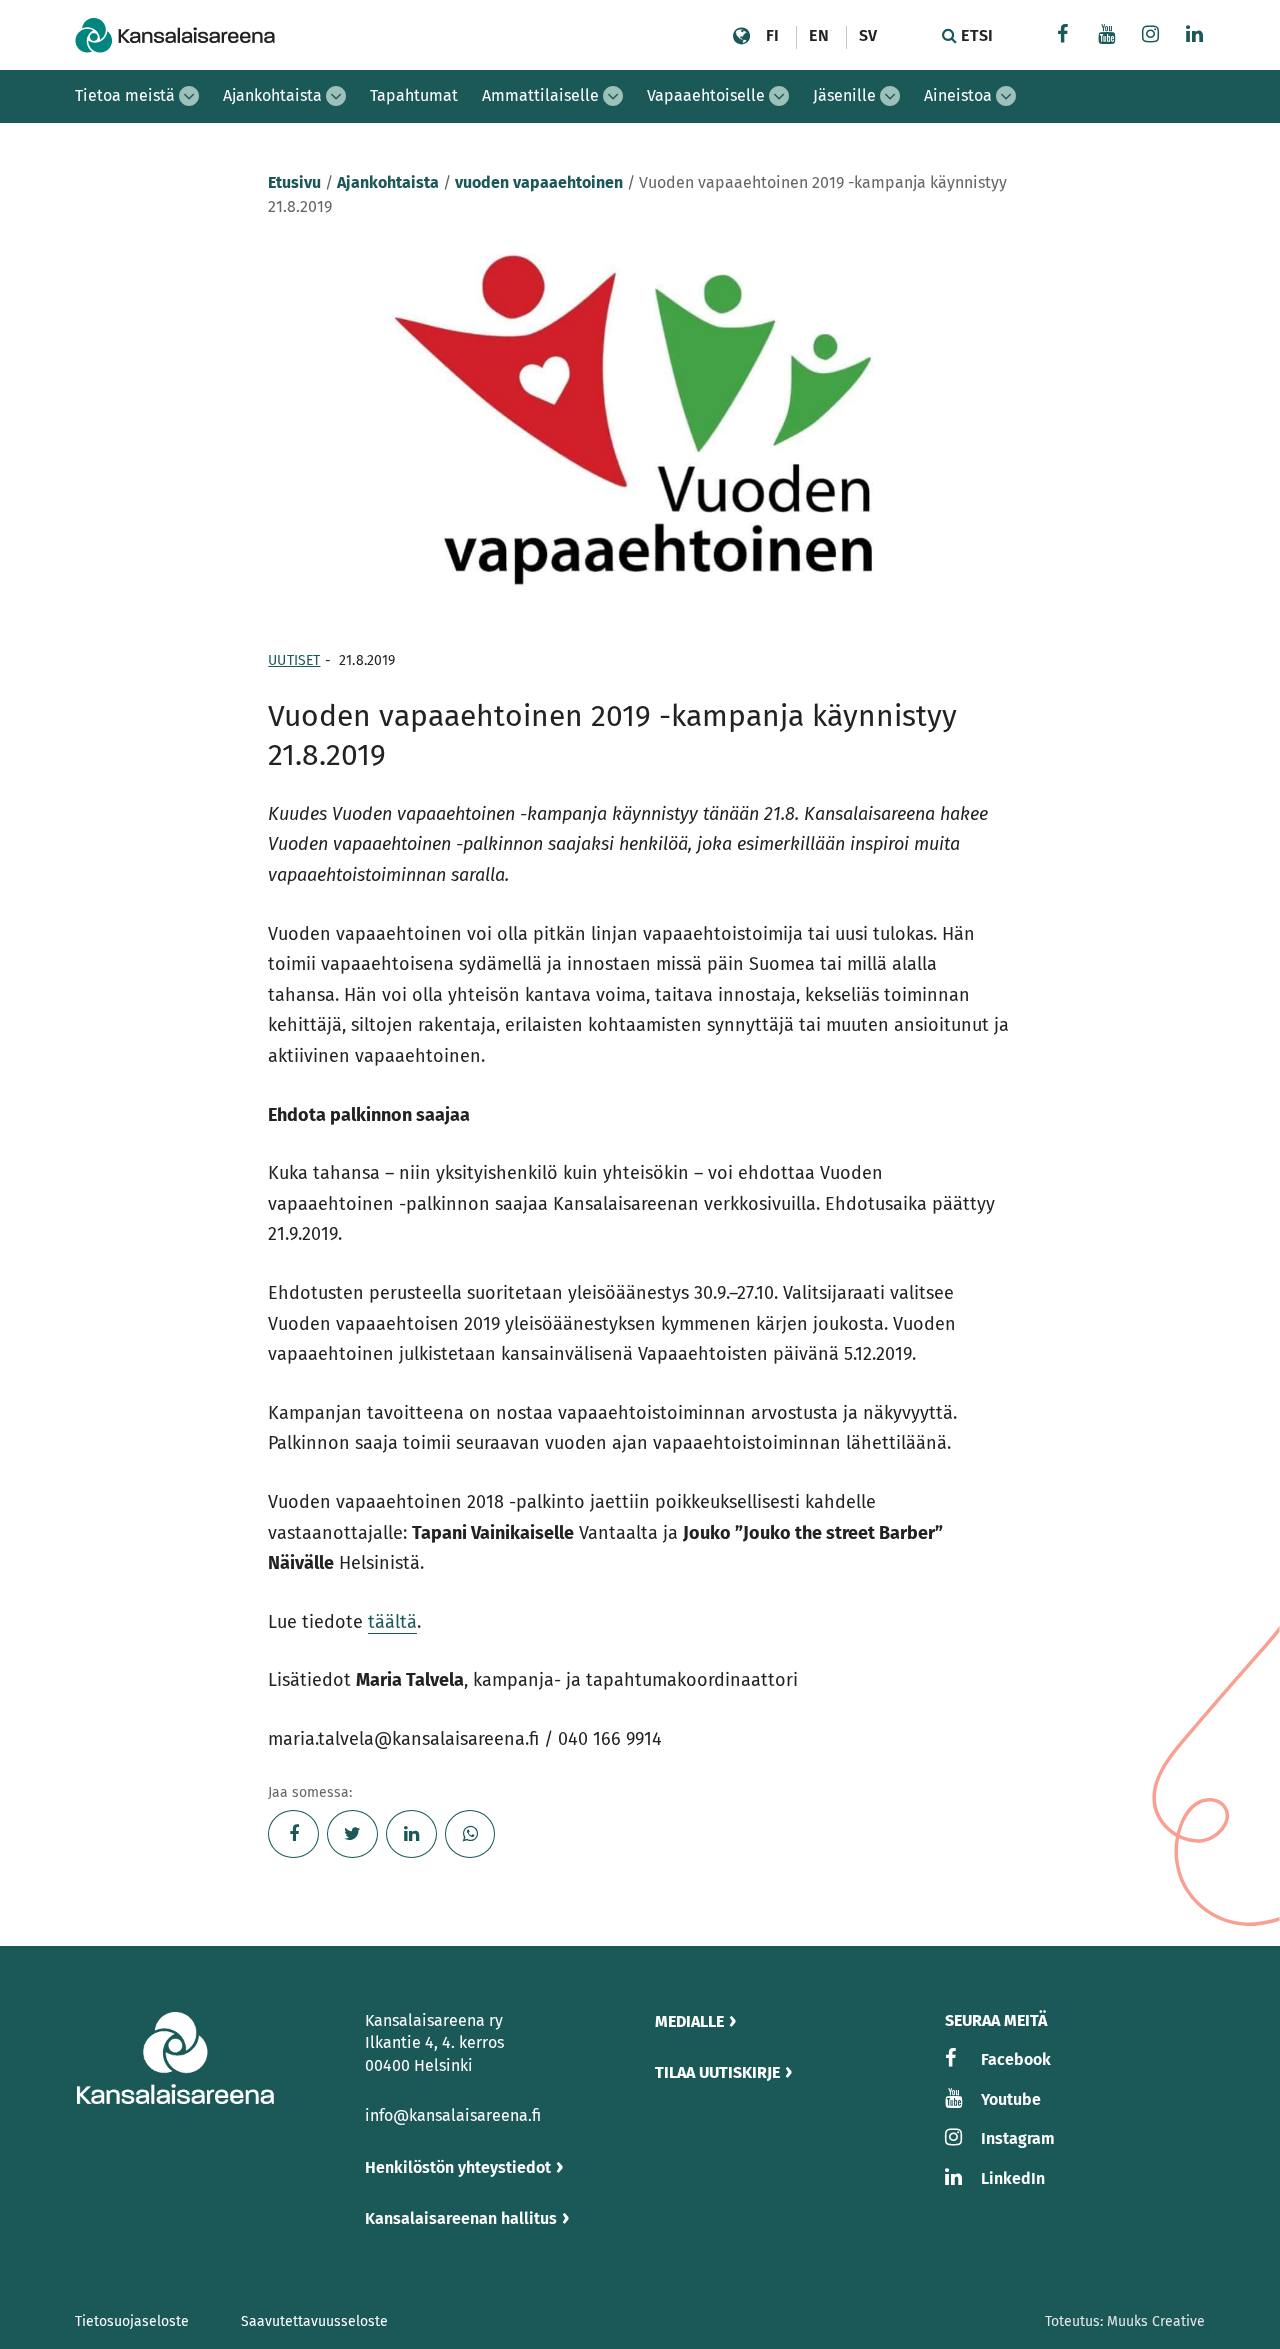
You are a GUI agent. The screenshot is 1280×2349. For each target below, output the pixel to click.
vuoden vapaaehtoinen (539, 182)
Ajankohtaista (272, 95)
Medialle (689, 2021)
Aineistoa (958, 95)
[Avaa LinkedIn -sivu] (1195, 36)
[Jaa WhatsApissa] (470, 1834)
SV (868, 35)
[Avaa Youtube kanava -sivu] (1107, 36)
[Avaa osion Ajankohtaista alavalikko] (336, 96)
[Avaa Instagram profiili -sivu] (1151, 36)
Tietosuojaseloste (132, 2321)
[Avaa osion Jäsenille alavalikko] (890, 96)
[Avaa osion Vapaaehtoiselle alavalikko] (779, 96)
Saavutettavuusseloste (314, 2321)
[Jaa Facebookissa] (293, 1834)
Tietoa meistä (125, 95)
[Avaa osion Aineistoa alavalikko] (1006, 96)
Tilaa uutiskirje (717, 2072)
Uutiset (294, 660)
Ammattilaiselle (540, 95)
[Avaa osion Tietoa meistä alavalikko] (189, 96)
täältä (392, 1622)
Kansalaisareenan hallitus (461, 2218)
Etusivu (294, 182)
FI (772, 35)
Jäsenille (844, 95)
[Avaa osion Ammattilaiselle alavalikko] (613, 96)
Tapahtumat (414, 95)
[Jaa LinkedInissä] (411, 1834)
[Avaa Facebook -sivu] (1063, 36)
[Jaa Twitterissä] (352, 1834)
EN (818, 35)
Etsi (975, 35)
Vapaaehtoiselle (706, 95)
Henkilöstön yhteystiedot (458, 2167)
